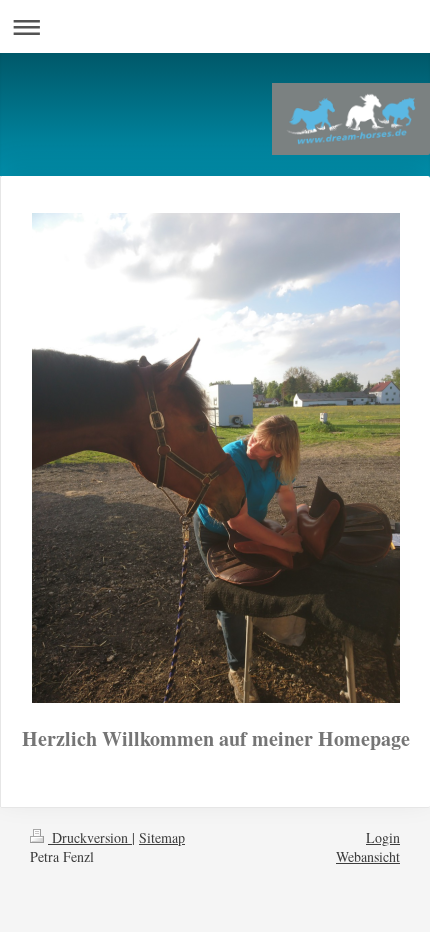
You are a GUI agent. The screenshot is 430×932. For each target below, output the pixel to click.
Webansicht (368, 856)
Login (383, 837)
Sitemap (162, 837)
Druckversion (90, 837)
